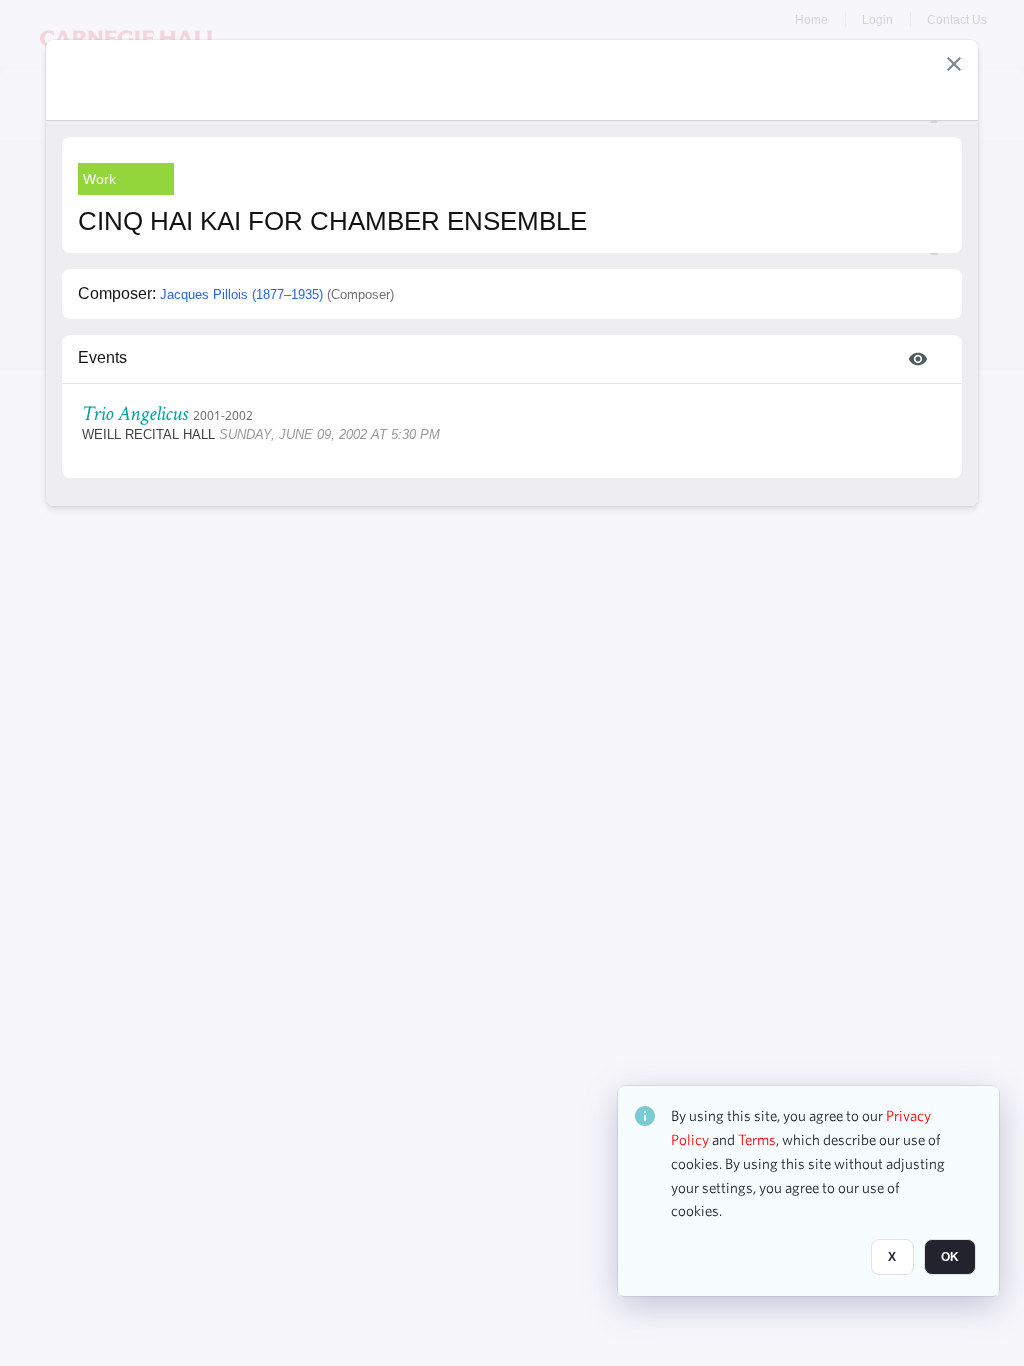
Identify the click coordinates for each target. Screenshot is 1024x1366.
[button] (954, 64)
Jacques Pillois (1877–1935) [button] (241, 294)
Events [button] (102, 357)
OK (950, 1257)
